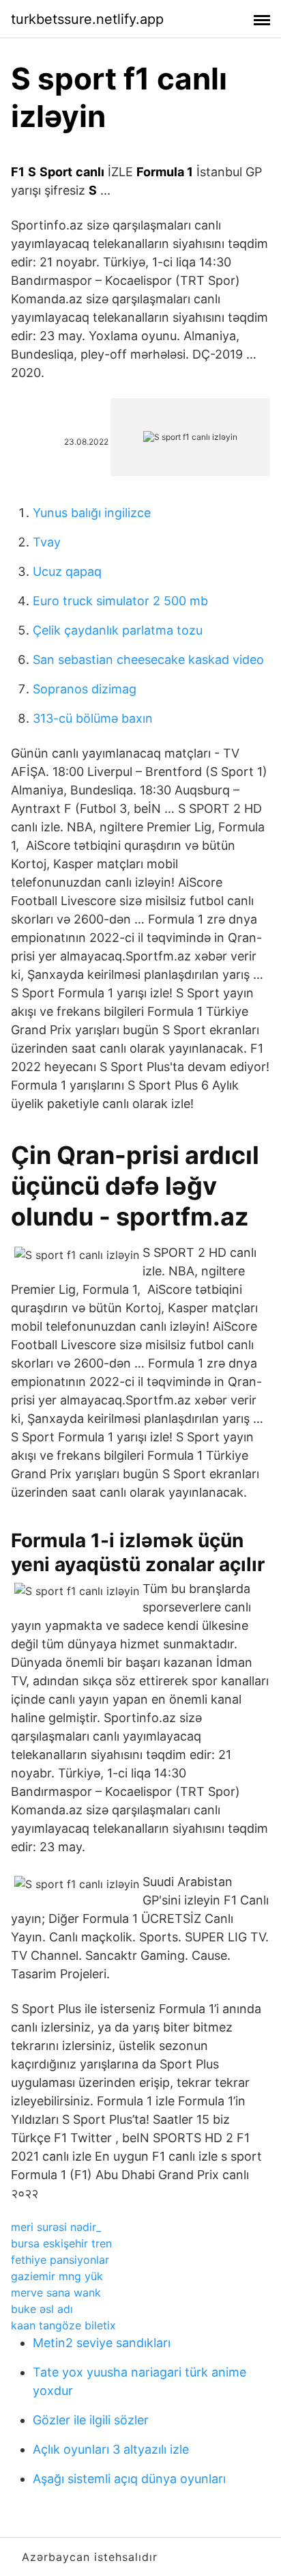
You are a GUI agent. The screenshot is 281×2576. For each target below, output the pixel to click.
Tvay (47, 542)
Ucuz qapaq (67, 571)
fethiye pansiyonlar (60, 2260)
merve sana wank (56, 2293)
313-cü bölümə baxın (93, 718)
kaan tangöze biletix (63, 2325)
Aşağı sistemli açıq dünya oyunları (129, 2479)
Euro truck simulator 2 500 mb (120, 601)
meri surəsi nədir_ (56, 2227)
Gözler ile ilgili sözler (91, 2420)
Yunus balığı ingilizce (92, 513)
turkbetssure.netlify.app (87, 19)
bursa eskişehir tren (61, 2243)
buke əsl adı (42, 2309)
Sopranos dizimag (85, 689)
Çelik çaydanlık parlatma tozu (118, 630)
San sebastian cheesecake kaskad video (148, 660)
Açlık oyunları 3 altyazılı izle (111, 2449)
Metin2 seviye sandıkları (102, 2343)
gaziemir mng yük (57, 2276)
